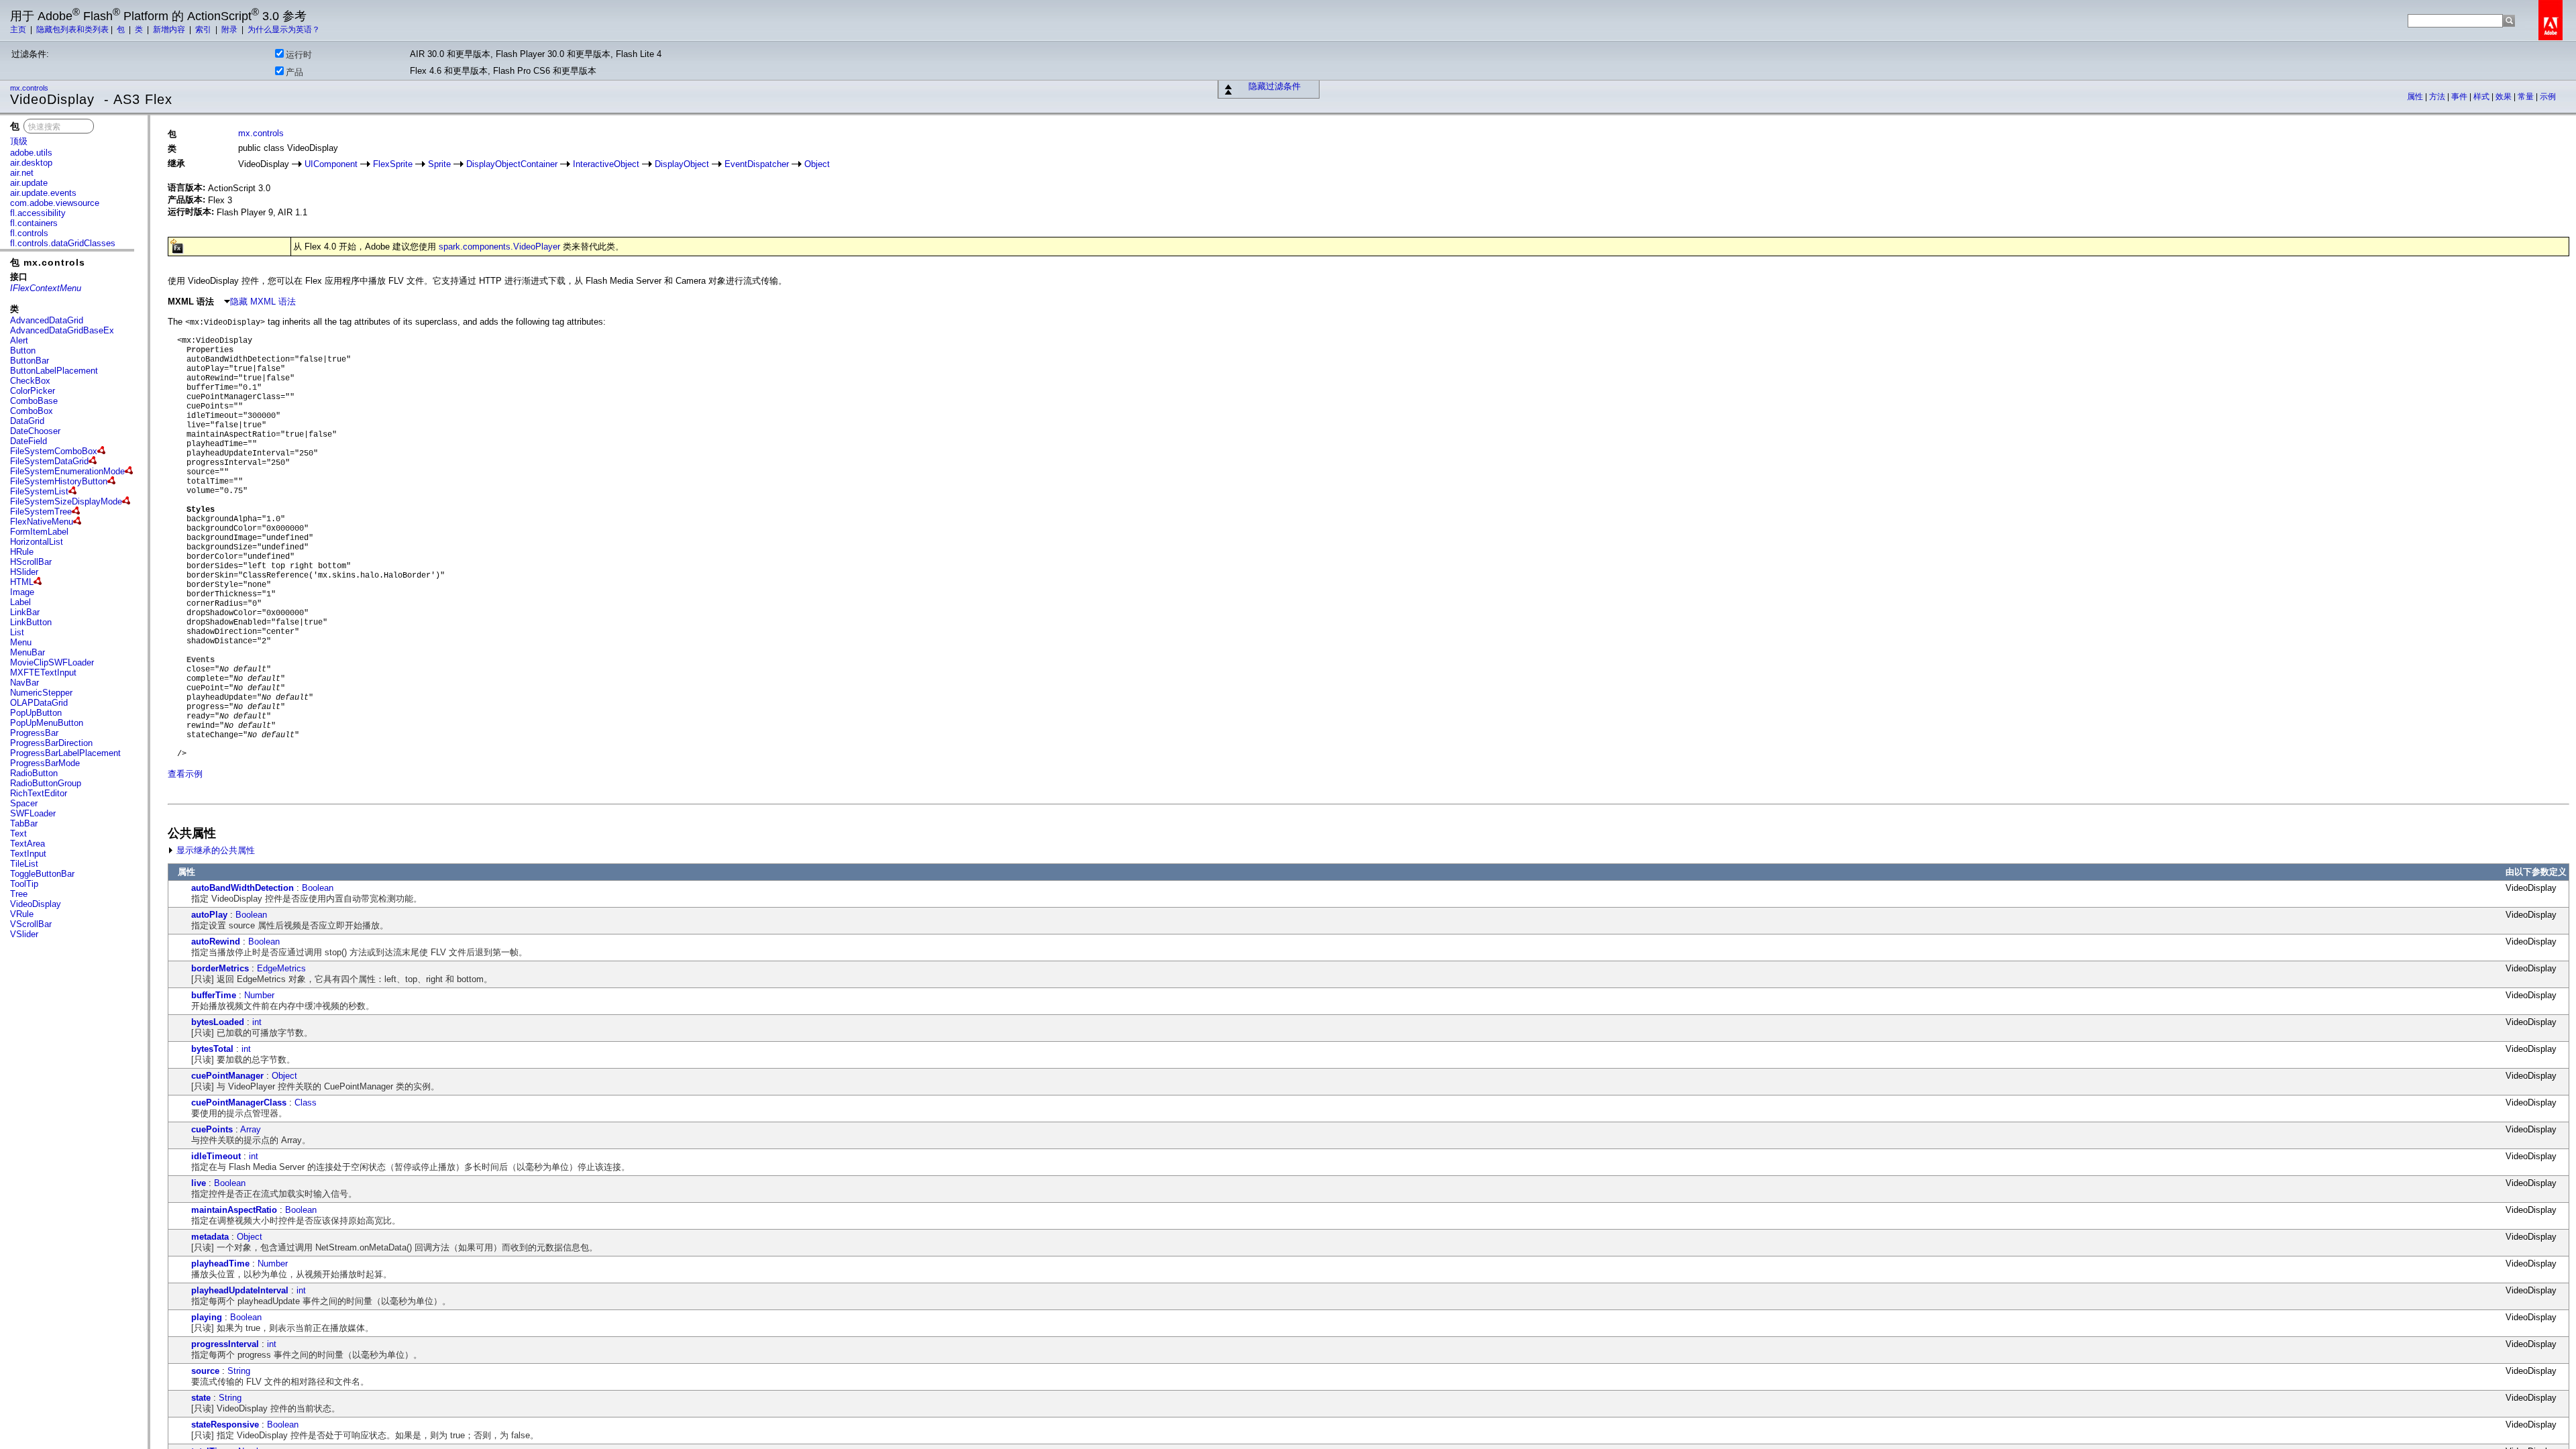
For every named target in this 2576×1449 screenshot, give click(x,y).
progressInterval (225, 1344)
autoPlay (209, 915)
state (201, 1398)
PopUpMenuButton (47, 723)
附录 (230, 30)
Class (306, 1103)
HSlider (24, 572)
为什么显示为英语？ (284, 30)
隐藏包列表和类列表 (72, 30)
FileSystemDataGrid (49, 461)
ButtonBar (30, 361)
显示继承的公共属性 (214, 850)
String (239, 1371)
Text (18, 834)
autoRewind (216, 942)
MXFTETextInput (43, 673)
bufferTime (214, 995)
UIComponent (331, 164)
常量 (2527, 97)
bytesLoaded (218, 1022)
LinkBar (25, 612)
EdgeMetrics (281, 968)
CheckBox (30, 381)
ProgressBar (34, 733)
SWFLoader (33, 813)
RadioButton (34, 773)
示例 (2548, 97)
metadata (210, 1237)
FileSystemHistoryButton (59, 481)
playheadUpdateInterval (240, 1290)
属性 (2416, 97)
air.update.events (43, 193)
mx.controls (30, 88)
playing (207, 1317)
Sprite (439, 164)
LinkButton (31, 622)
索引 (204, 30)
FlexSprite (393, 164)
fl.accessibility (38, 213)
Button (23, 351)
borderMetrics (220, 968)
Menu (21, 642)
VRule (22, 914)
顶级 (19, 141)
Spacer (24, 803)
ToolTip (24, 884)
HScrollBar (31, 562)
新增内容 (170, 30)
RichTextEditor (39, 793)
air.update (29, 183)
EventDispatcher (757, 164)
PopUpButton (36, 713)
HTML (22, 582)
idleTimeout (216, 1156)
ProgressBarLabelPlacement (65, 753)
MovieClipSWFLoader (52, 662)
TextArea (28, 844)
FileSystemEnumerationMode (67, 471)
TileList (24, 864)
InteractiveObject (606, 164)
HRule (22, 552)
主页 (19, 30)
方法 (2438, 97)
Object (817, 164)
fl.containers (34, 223)
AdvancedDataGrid (47, 320)
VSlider (24, 934)
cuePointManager (227, 1076)
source (205, 1371)
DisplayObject (682, 164)
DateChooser (35, 431)
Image (22, 592)
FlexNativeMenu (42, 522)
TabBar (24, 823)
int (257, 1022)
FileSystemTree (41, 512)
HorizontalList (37, 542)
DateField (29, 441)
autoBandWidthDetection (243, 888)
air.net (22, 173)
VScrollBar (31, 924)
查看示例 (185, 774)
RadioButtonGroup (46, 783)
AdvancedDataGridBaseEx (62, 330)
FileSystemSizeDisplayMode (66, 501)
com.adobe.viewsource (55, 203)
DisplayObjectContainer (512, 164)
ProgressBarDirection (51, 743)
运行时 (299, 55)
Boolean (318, 888)
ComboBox (32, 411)
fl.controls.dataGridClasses (63, 243)
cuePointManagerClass (239, 1103)
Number (259, 995)
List (17, 632)
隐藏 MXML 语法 (263, 302)
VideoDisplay (36, 904)
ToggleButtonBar (42, 874)
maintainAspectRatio (234, 1210)
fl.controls (29, 233)
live (199, 1183)
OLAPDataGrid (39, 703)
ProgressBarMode (45, 763)
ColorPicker (33, 391)
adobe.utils (31, 153)
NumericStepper (41, 693)
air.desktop (31, 163)
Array (251, 1129)
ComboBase (34, 401)
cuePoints (212, 1129)
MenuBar (28, 652)
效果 (2505, 97)
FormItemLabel (39, 532)
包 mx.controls (48, 262)
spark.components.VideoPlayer (499, 247)
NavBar (24, 683)
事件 (2460, 97)
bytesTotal (212, 1049)
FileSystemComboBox (54, 451)
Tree (19, 894)
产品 (294, 72)
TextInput (28, 854)
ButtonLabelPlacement (54, 371)
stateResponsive (225, 1425)
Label (20, 602)
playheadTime (220, 1264)
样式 (2482, 97)
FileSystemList (39, 491)
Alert (19, 340)
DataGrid (27, 421)
